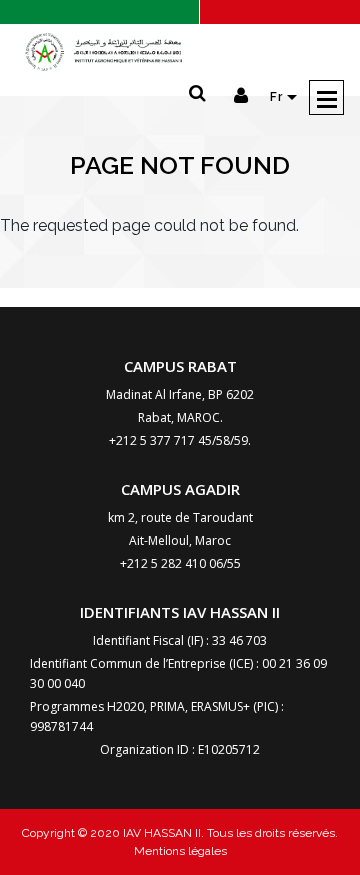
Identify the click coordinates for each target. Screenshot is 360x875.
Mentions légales (180, 851)
